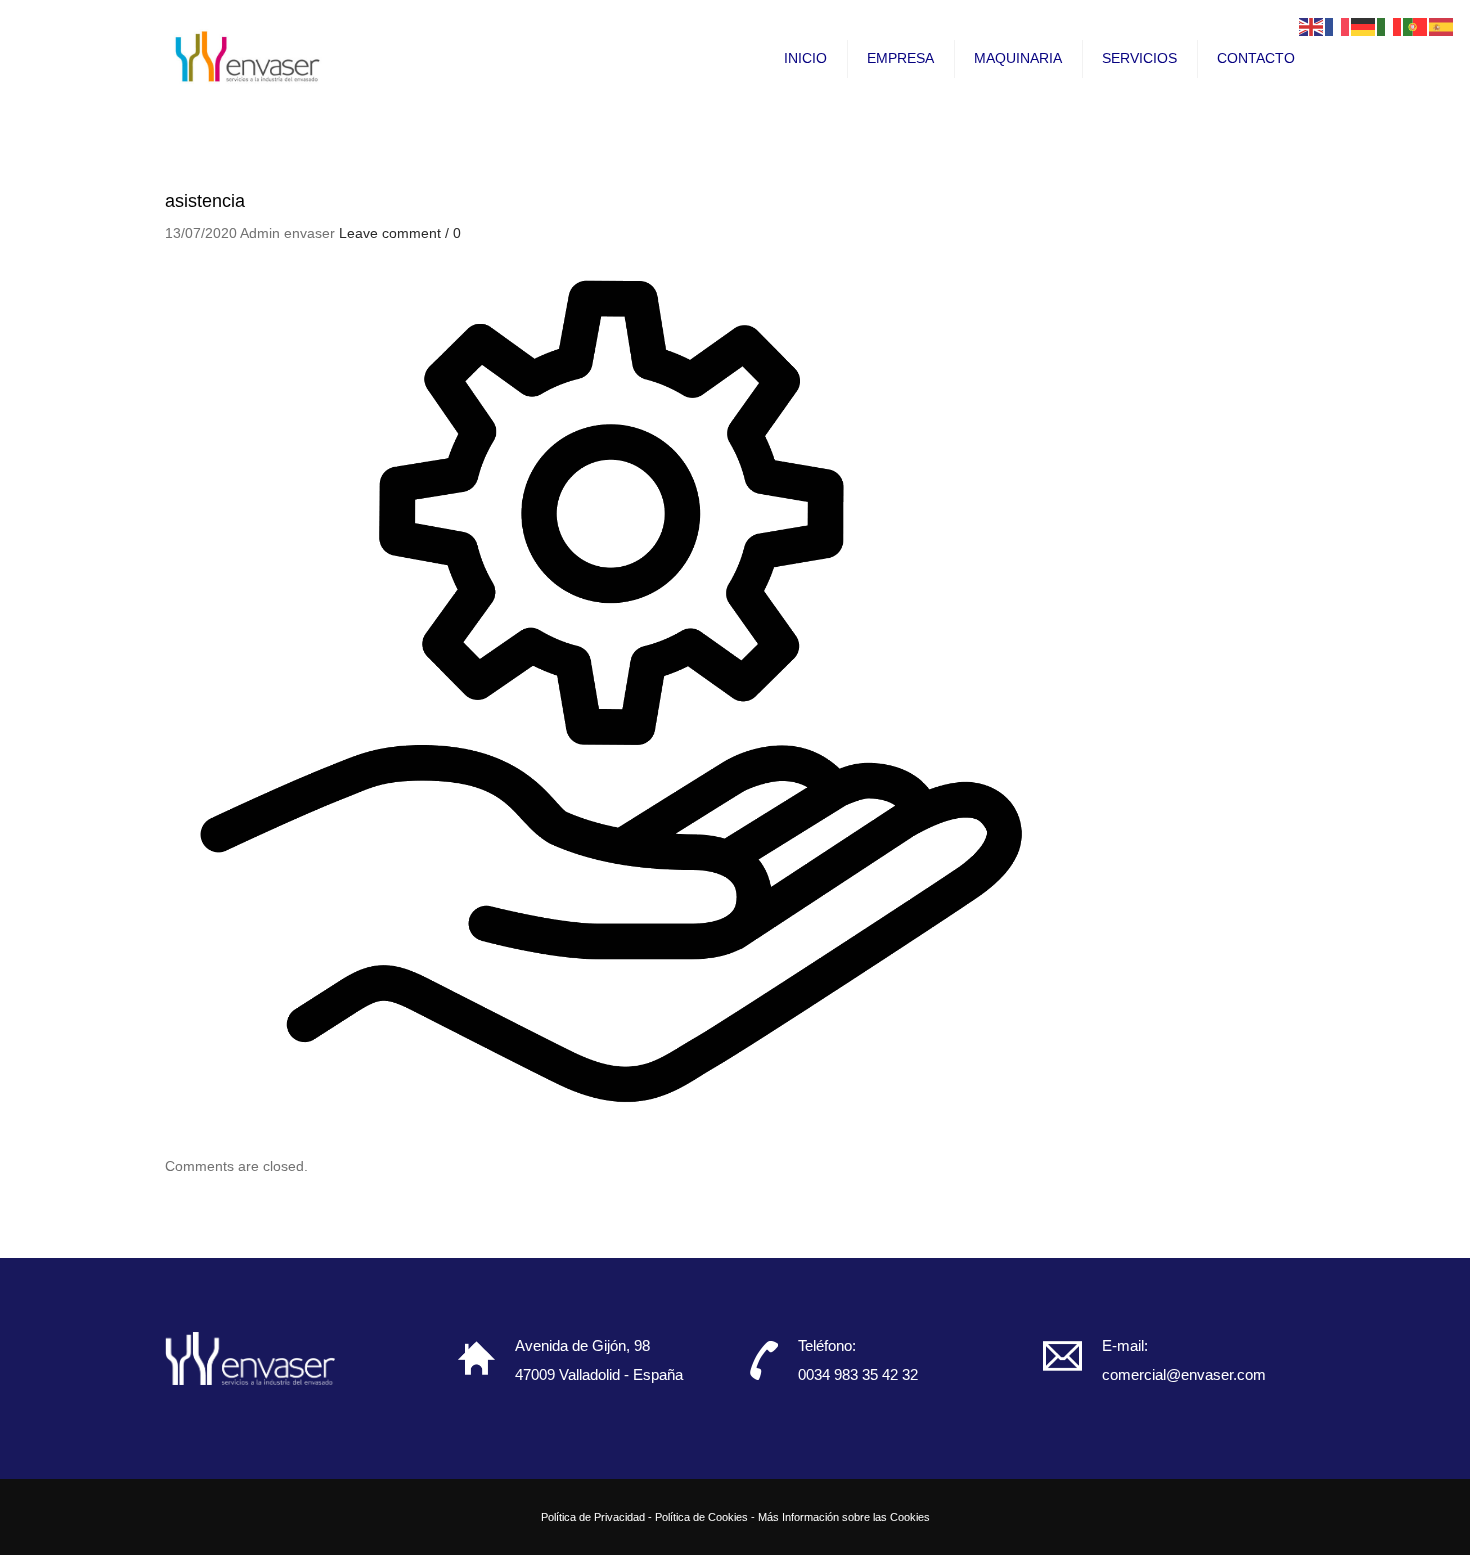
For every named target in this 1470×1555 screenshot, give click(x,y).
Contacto (1256, 58)
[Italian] (1390, 26)
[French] (1338, 26)
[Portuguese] (1416, 26)
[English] (1312, 26)
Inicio (805, 58)
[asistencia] (615, 693)
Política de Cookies (701, 1517)
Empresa (900, 58)
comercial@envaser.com (1184, 1374)
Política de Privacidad (593, 1517)
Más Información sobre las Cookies (844, 1517)
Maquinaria (1018, 58)
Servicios (1139, 58)
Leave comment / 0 (400, 233)
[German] (1364, 26)
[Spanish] (1442, 26)
